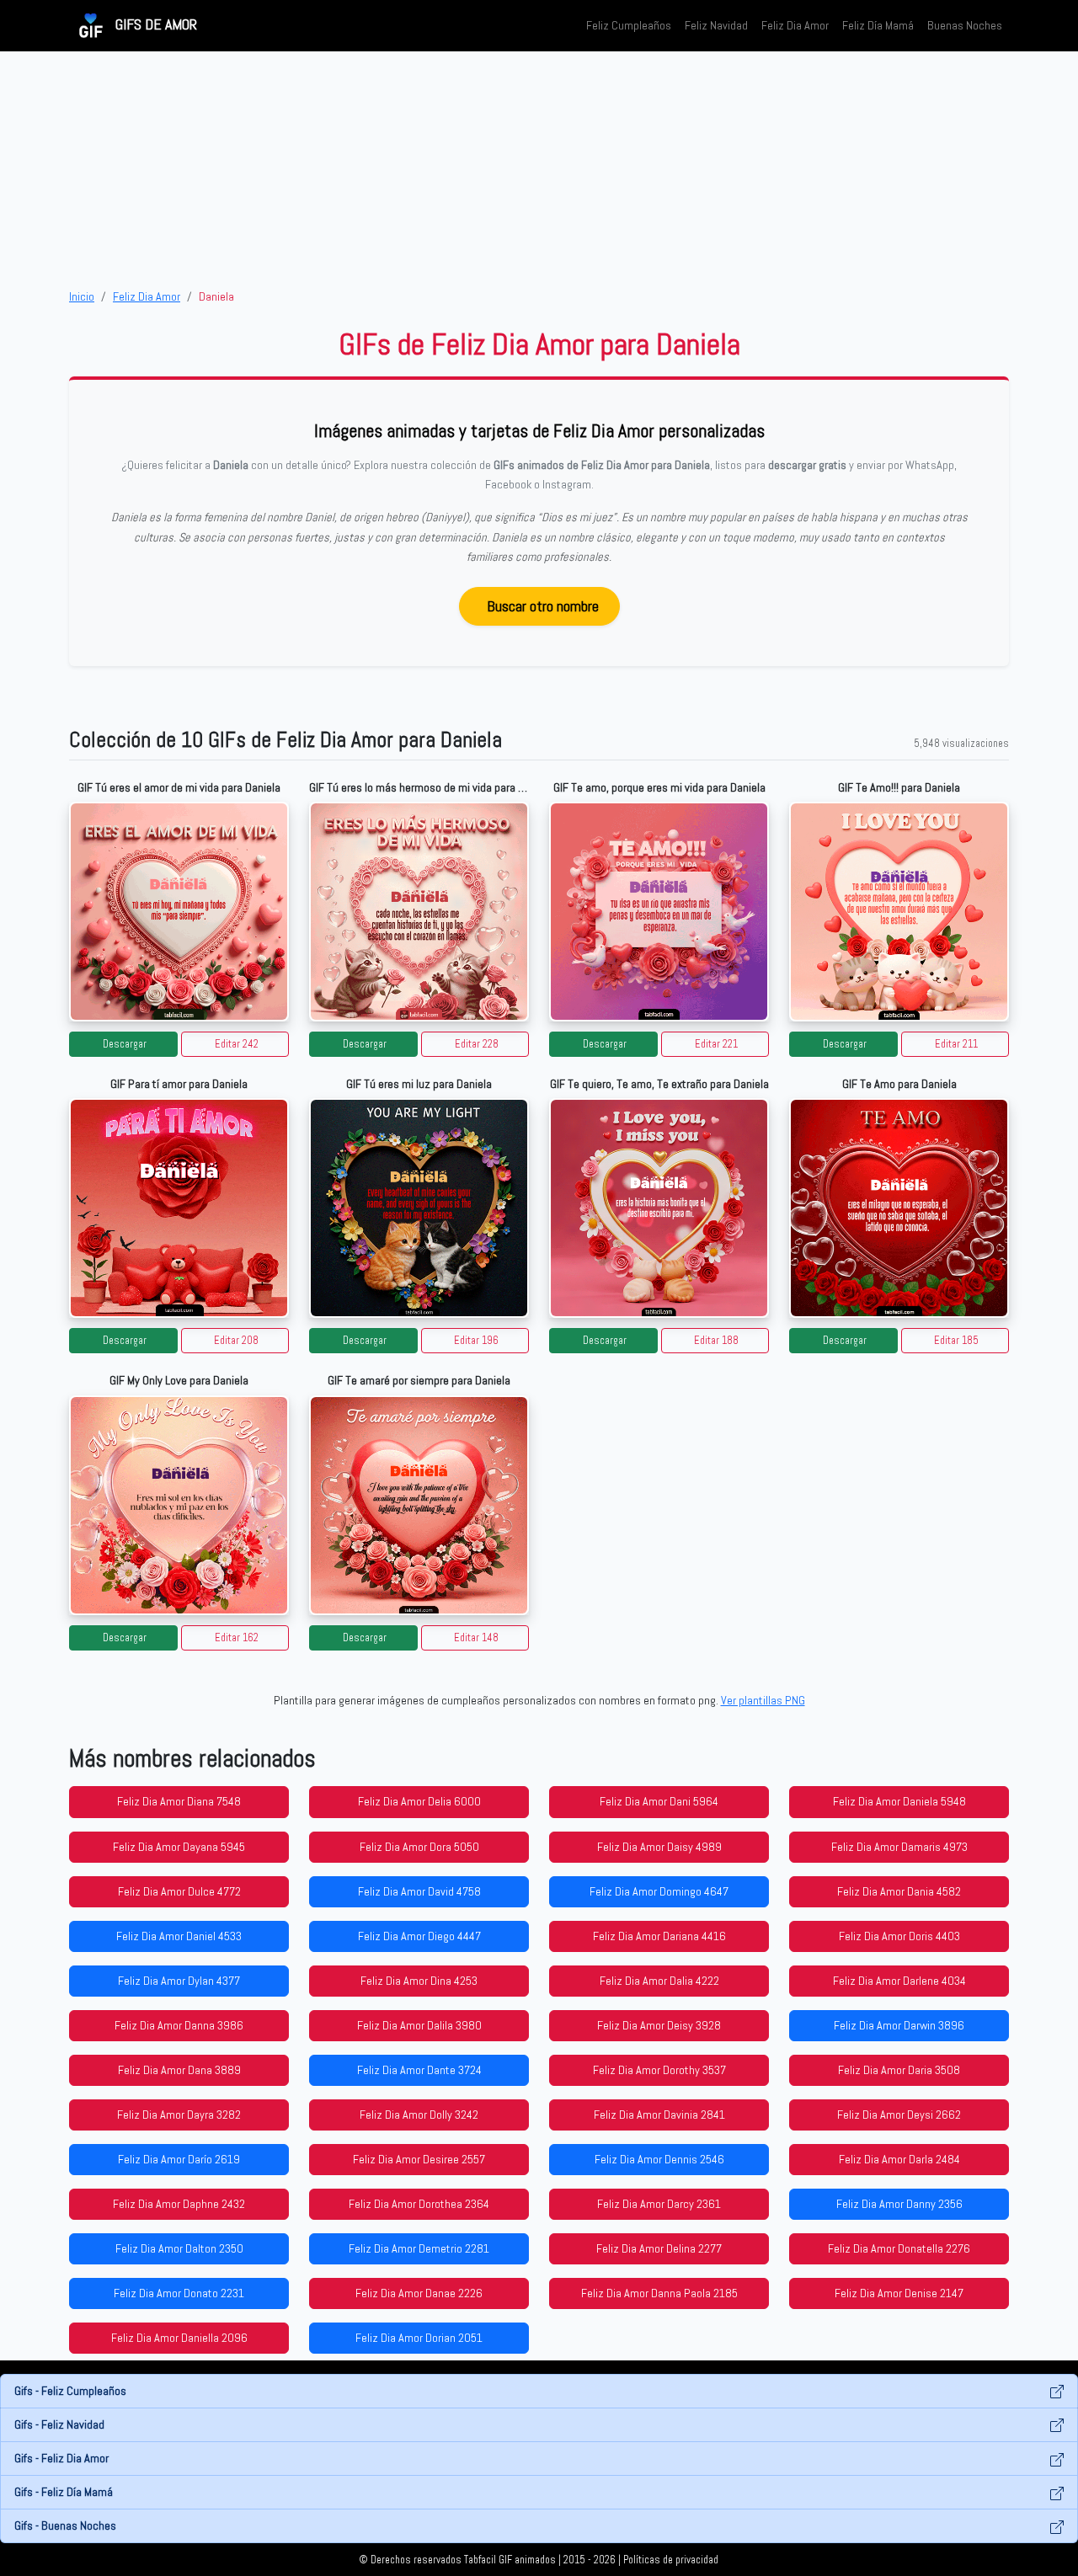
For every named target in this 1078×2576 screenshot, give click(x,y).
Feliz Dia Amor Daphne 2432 (179, 2204)
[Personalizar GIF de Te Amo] (899, 1208)
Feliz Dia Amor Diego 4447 (419, 1936)
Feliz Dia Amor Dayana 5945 (179, 1847)
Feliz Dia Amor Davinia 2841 (659, 2115)
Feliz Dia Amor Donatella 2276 (899, 2248)
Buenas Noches (965, 25)
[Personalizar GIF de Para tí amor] (179, 1208)
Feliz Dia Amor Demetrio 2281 (419, 2248)
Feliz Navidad (716, 25)
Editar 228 (477, 1044)
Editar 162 (237, 1638)
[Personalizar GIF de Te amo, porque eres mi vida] (659, 912)
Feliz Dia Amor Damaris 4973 (899, 1847)
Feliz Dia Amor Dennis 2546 (659, 2159)
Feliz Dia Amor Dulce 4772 (179, 1891)
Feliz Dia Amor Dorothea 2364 (419, 2204)
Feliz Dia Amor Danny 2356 (899, 2204)
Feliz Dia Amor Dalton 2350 (179, 2248)
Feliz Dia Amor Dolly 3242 (419, 2115)
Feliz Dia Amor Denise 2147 (899, 2293)
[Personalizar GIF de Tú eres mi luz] (419, 1208)
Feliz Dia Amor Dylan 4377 (179, 1981)
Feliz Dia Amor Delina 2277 (659, 2248)
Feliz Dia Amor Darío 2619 (179, 2159)
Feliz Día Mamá (878, 25)
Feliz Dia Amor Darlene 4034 (899, 1981)
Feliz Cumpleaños (629, 25)
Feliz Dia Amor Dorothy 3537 (659, 2070)
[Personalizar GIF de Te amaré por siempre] (419, 1505)
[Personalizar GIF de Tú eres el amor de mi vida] (179, 912)
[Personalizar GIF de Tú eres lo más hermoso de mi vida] (419, 912)
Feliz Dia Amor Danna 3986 (179, 2025)
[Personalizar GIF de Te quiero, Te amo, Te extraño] (659, 1208)
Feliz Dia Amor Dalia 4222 (659, 1981)
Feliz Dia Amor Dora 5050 (419, 1847)
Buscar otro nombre (543, 606)
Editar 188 (716, 1341)
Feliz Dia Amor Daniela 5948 (899, 1801)
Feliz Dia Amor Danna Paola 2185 (659, 2293)
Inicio (82, 296)
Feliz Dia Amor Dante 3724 (419, 2070)
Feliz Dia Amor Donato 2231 (179, 2293)
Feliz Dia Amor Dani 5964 (659, 1801)
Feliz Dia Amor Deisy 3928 (659, 2025)
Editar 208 (236, 1341)
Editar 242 (237, 1044)
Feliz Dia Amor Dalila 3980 (419, 2025)
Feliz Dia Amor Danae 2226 (419, 2293)
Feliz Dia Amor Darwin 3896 (899, 2025)
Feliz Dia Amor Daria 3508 (899, 2070)
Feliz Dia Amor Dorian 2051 (419, 2338)
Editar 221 (716, 1044)
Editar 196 (476, 1341)
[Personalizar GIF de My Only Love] (179, 1505)
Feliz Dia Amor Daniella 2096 (179, 2338)
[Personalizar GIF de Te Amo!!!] (899, 912)
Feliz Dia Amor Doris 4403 (899, 1936)
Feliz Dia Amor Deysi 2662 (899, 2115)
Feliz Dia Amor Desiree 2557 (419, 2159)
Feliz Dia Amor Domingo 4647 (659, 1891)
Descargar (125, 1044)
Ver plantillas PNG (763, 1700)
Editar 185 (956, 1341)
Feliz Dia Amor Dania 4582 (899, 1891)
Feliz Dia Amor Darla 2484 (899, 2159)
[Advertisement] (539, 169)
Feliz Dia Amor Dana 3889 (179, 2070)
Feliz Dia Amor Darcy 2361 (659, 2204)
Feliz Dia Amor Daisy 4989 (659, 1847)
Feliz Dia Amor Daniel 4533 (179, 1936)
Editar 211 (956, 1044)
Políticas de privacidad (671, 2560)
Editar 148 (476, 1638)
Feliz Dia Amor (795, 25)
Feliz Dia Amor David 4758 (419, 1891)
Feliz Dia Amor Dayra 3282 (179, 2115)
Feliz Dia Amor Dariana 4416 (659, 1936)
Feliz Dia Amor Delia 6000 (419, 1801)
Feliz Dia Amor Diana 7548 (179, 1801)
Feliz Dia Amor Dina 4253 (419, 1981)
